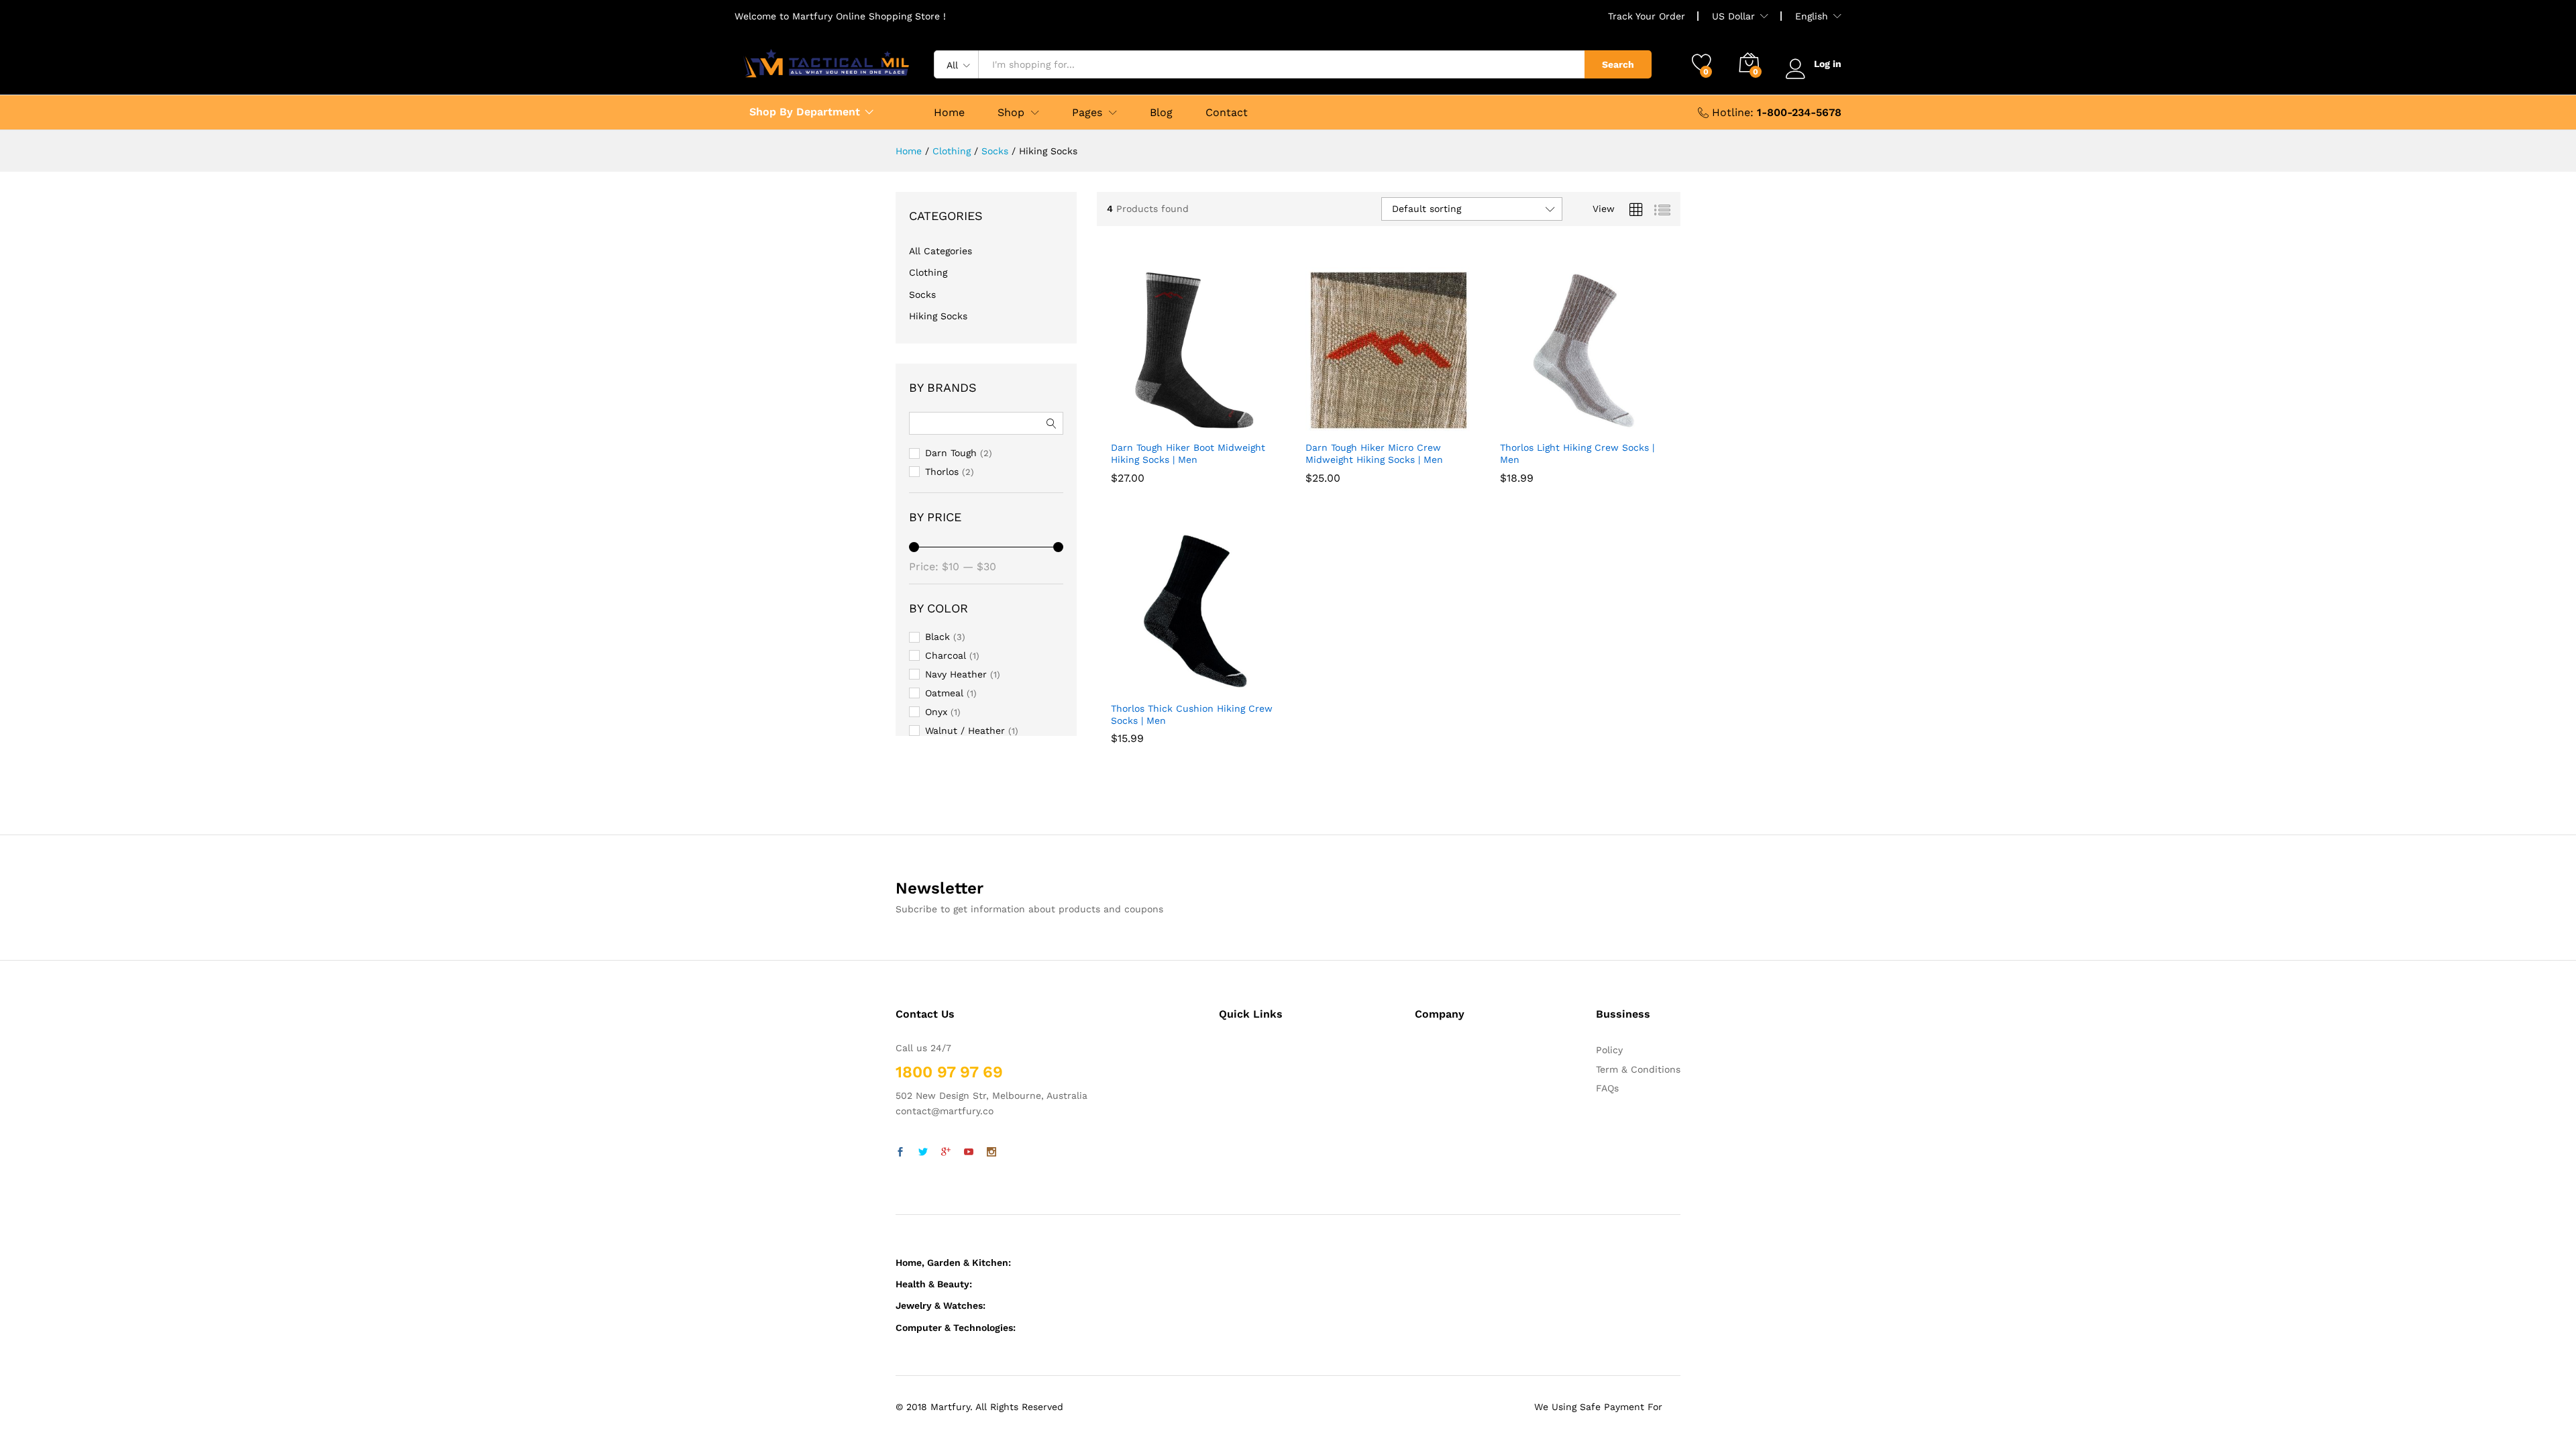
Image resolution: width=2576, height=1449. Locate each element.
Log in (1828, 64)
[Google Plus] (946, 1152)
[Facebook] (900, 1152)
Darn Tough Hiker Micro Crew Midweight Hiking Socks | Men (1374, 494)
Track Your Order (1647, 16)
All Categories (941, 251)
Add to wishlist (1223, 425)
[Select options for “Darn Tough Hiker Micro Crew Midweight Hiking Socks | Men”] (1356, 425)
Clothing (928, 272)
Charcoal (946, 655)
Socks (922, 294)
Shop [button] (1011, 113)
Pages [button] (1087, 113)
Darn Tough (951, 453)
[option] (1139, 457)
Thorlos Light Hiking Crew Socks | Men (1577, 494)
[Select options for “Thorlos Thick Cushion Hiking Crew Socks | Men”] (1161, 686)
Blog (1161, 113)
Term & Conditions (1638, 1069)
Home (949, 113)
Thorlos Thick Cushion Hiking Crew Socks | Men (1192, 755)
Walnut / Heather (965, 731)
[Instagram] (991, 1152)
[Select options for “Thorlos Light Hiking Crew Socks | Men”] (1550, 425)
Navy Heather (956, 674)
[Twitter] (923, 1152)
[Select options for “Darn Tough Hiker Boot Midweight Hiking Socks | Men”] (1161, 425)
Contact (1227, 113)
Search (1618, 64)
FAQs (1607, 1088)
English (1812, 16)
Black (937, 637)
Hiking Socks (938, 316)
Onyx (936, 712)
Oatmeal (944, 693)
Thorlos (942, 472)
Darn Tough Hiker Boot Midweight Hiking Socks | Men (1188, 494)
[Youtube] (969, 1152)
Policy (1609, 1050)
